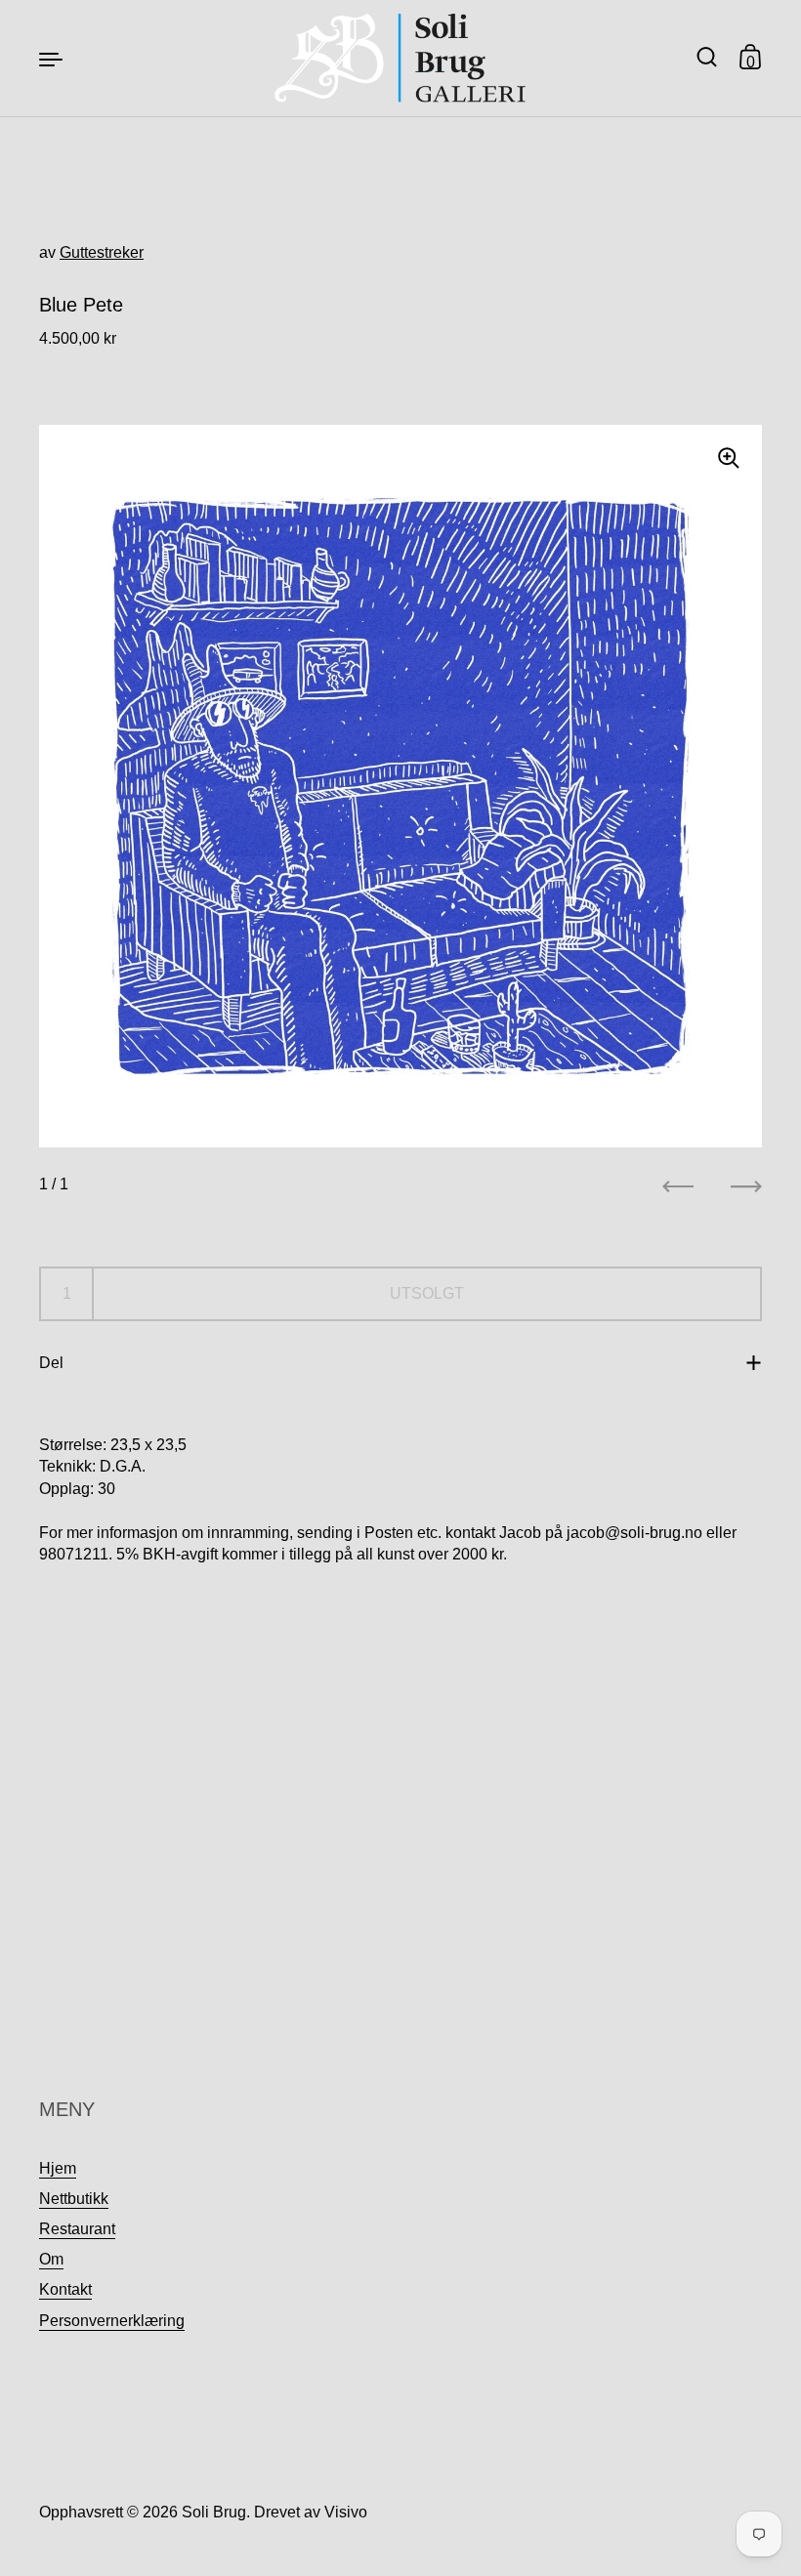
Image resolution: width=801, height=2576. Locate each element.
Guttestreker (102, 252)
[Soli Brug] (401, 58)
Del (51, 1363)
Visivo (346, 2512)
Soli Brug (214, 2512)
